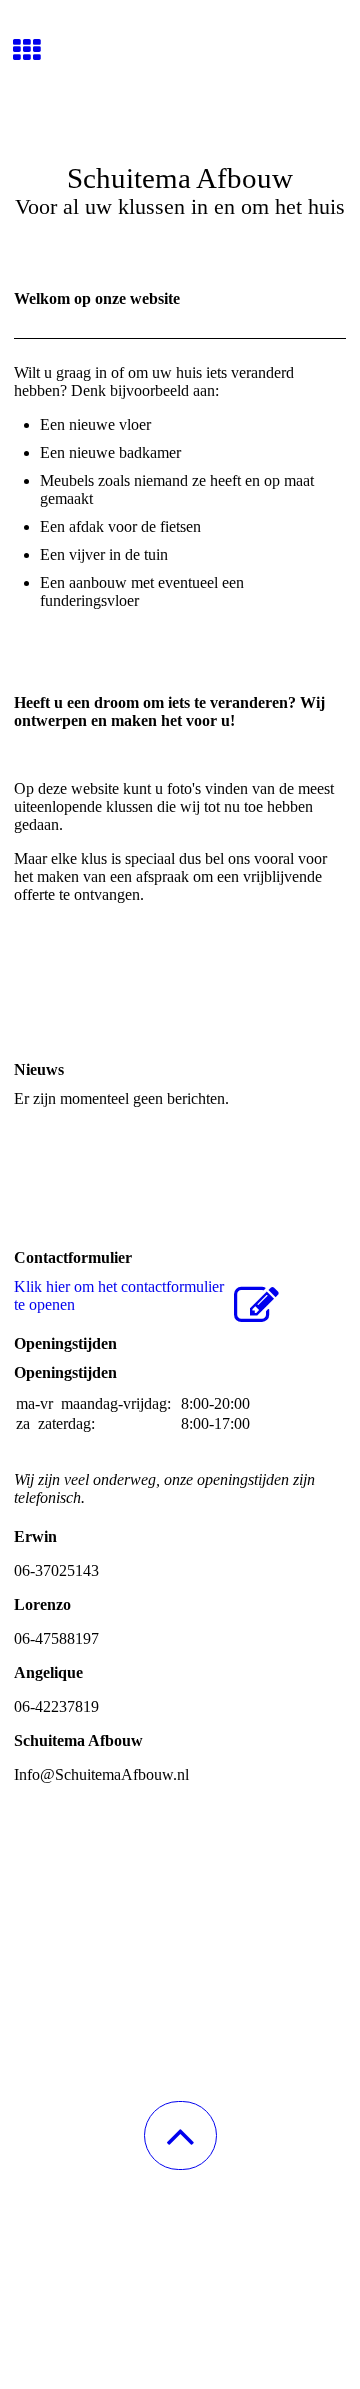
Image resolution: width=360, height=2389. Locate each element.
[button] (180, 2135)
